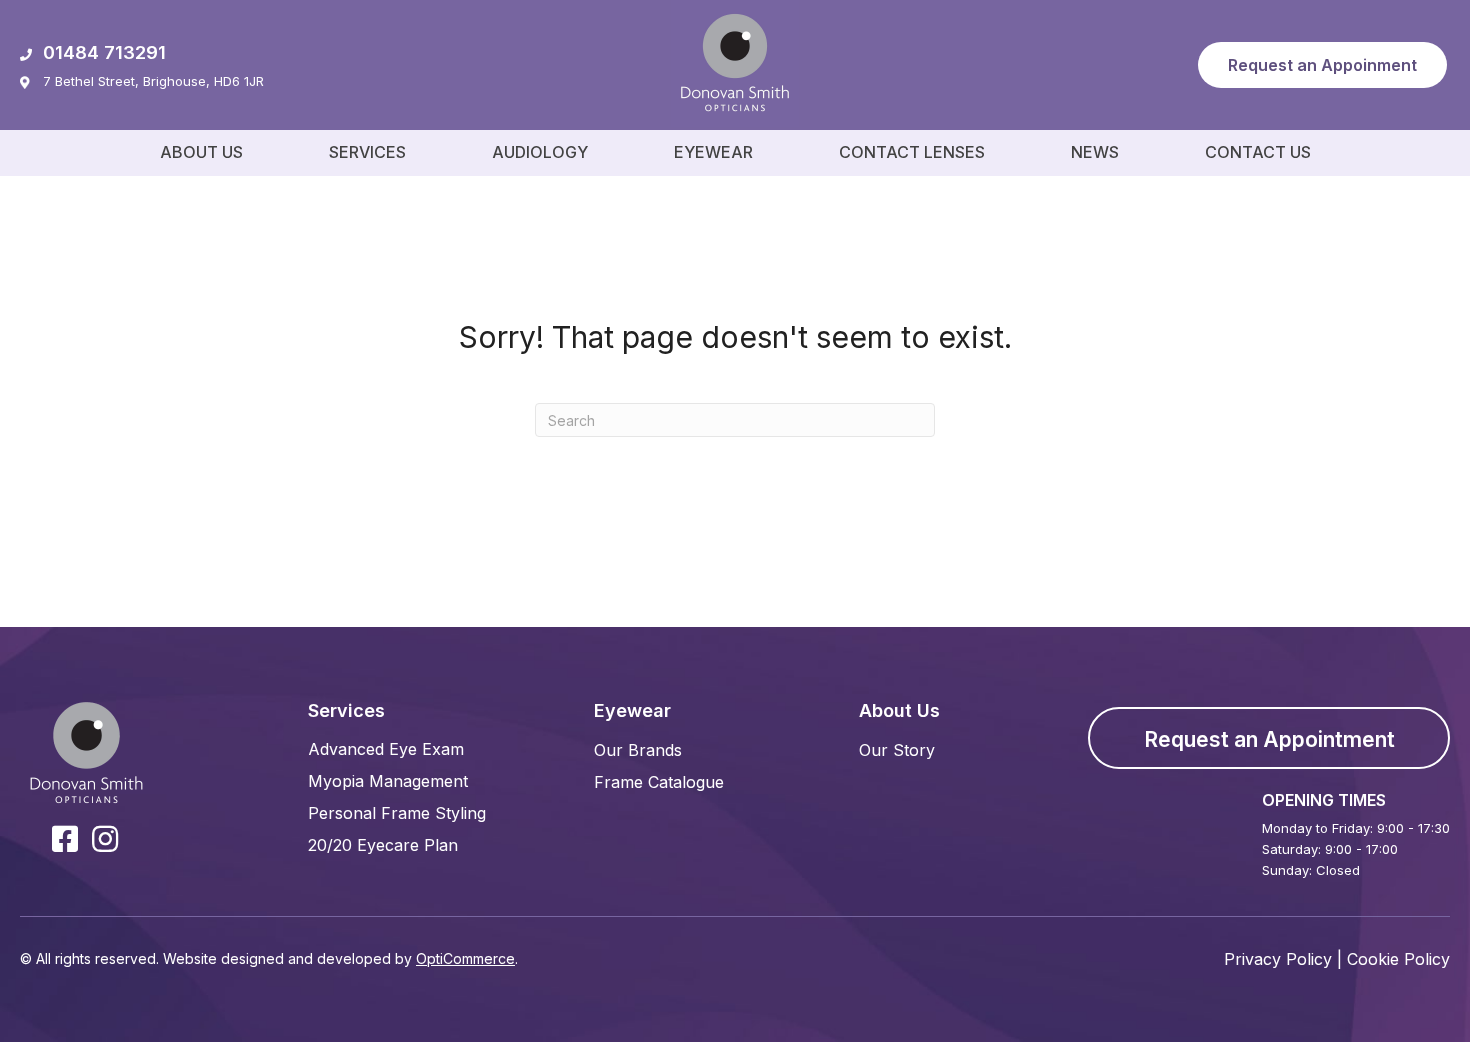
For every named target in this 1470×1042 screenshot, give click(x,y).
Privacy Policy (1278, 959)
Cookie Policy (1398, 959)
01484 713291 (104, 52)
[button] (1322, 65)
